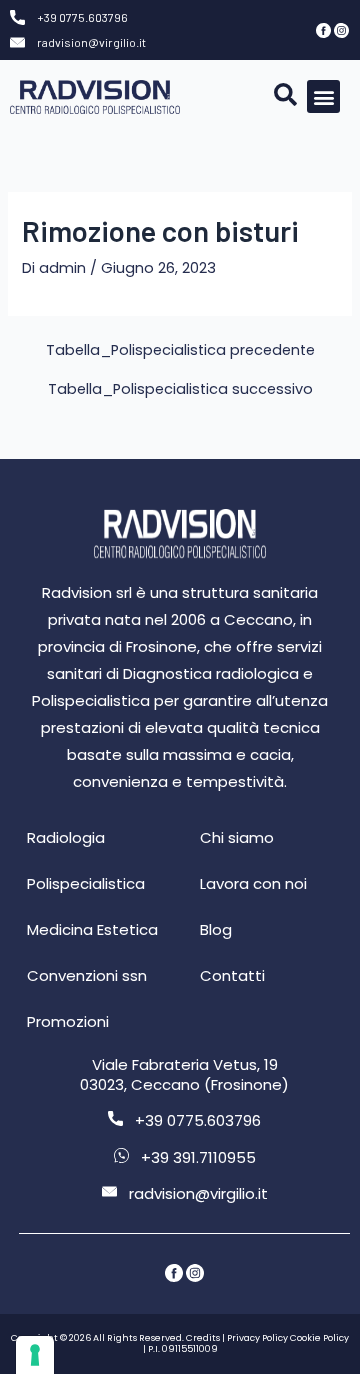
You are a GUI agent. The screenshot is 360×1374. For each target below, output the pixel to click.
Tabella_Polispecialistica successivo (180, 389)
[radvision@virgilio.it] (17, 42)
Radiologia (66, 837)
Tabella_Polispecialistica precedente (180, 350)
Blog (216, 929)
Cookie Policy (319, 1338)
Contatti (232, 975)
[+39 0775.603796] (17, 17)
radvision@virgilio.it (91, 42)
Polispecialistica (86, 883)
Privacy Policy (257, 1338)
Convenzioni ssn (87, 975)
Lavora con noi (253, 883)
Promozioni (68, 1021)
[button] (323, 96)
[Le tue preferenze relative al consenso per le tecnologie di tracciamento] (35, 1355)
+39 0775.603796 (82, 17)
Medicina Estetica (92, 929)
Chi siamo (237, 837)
